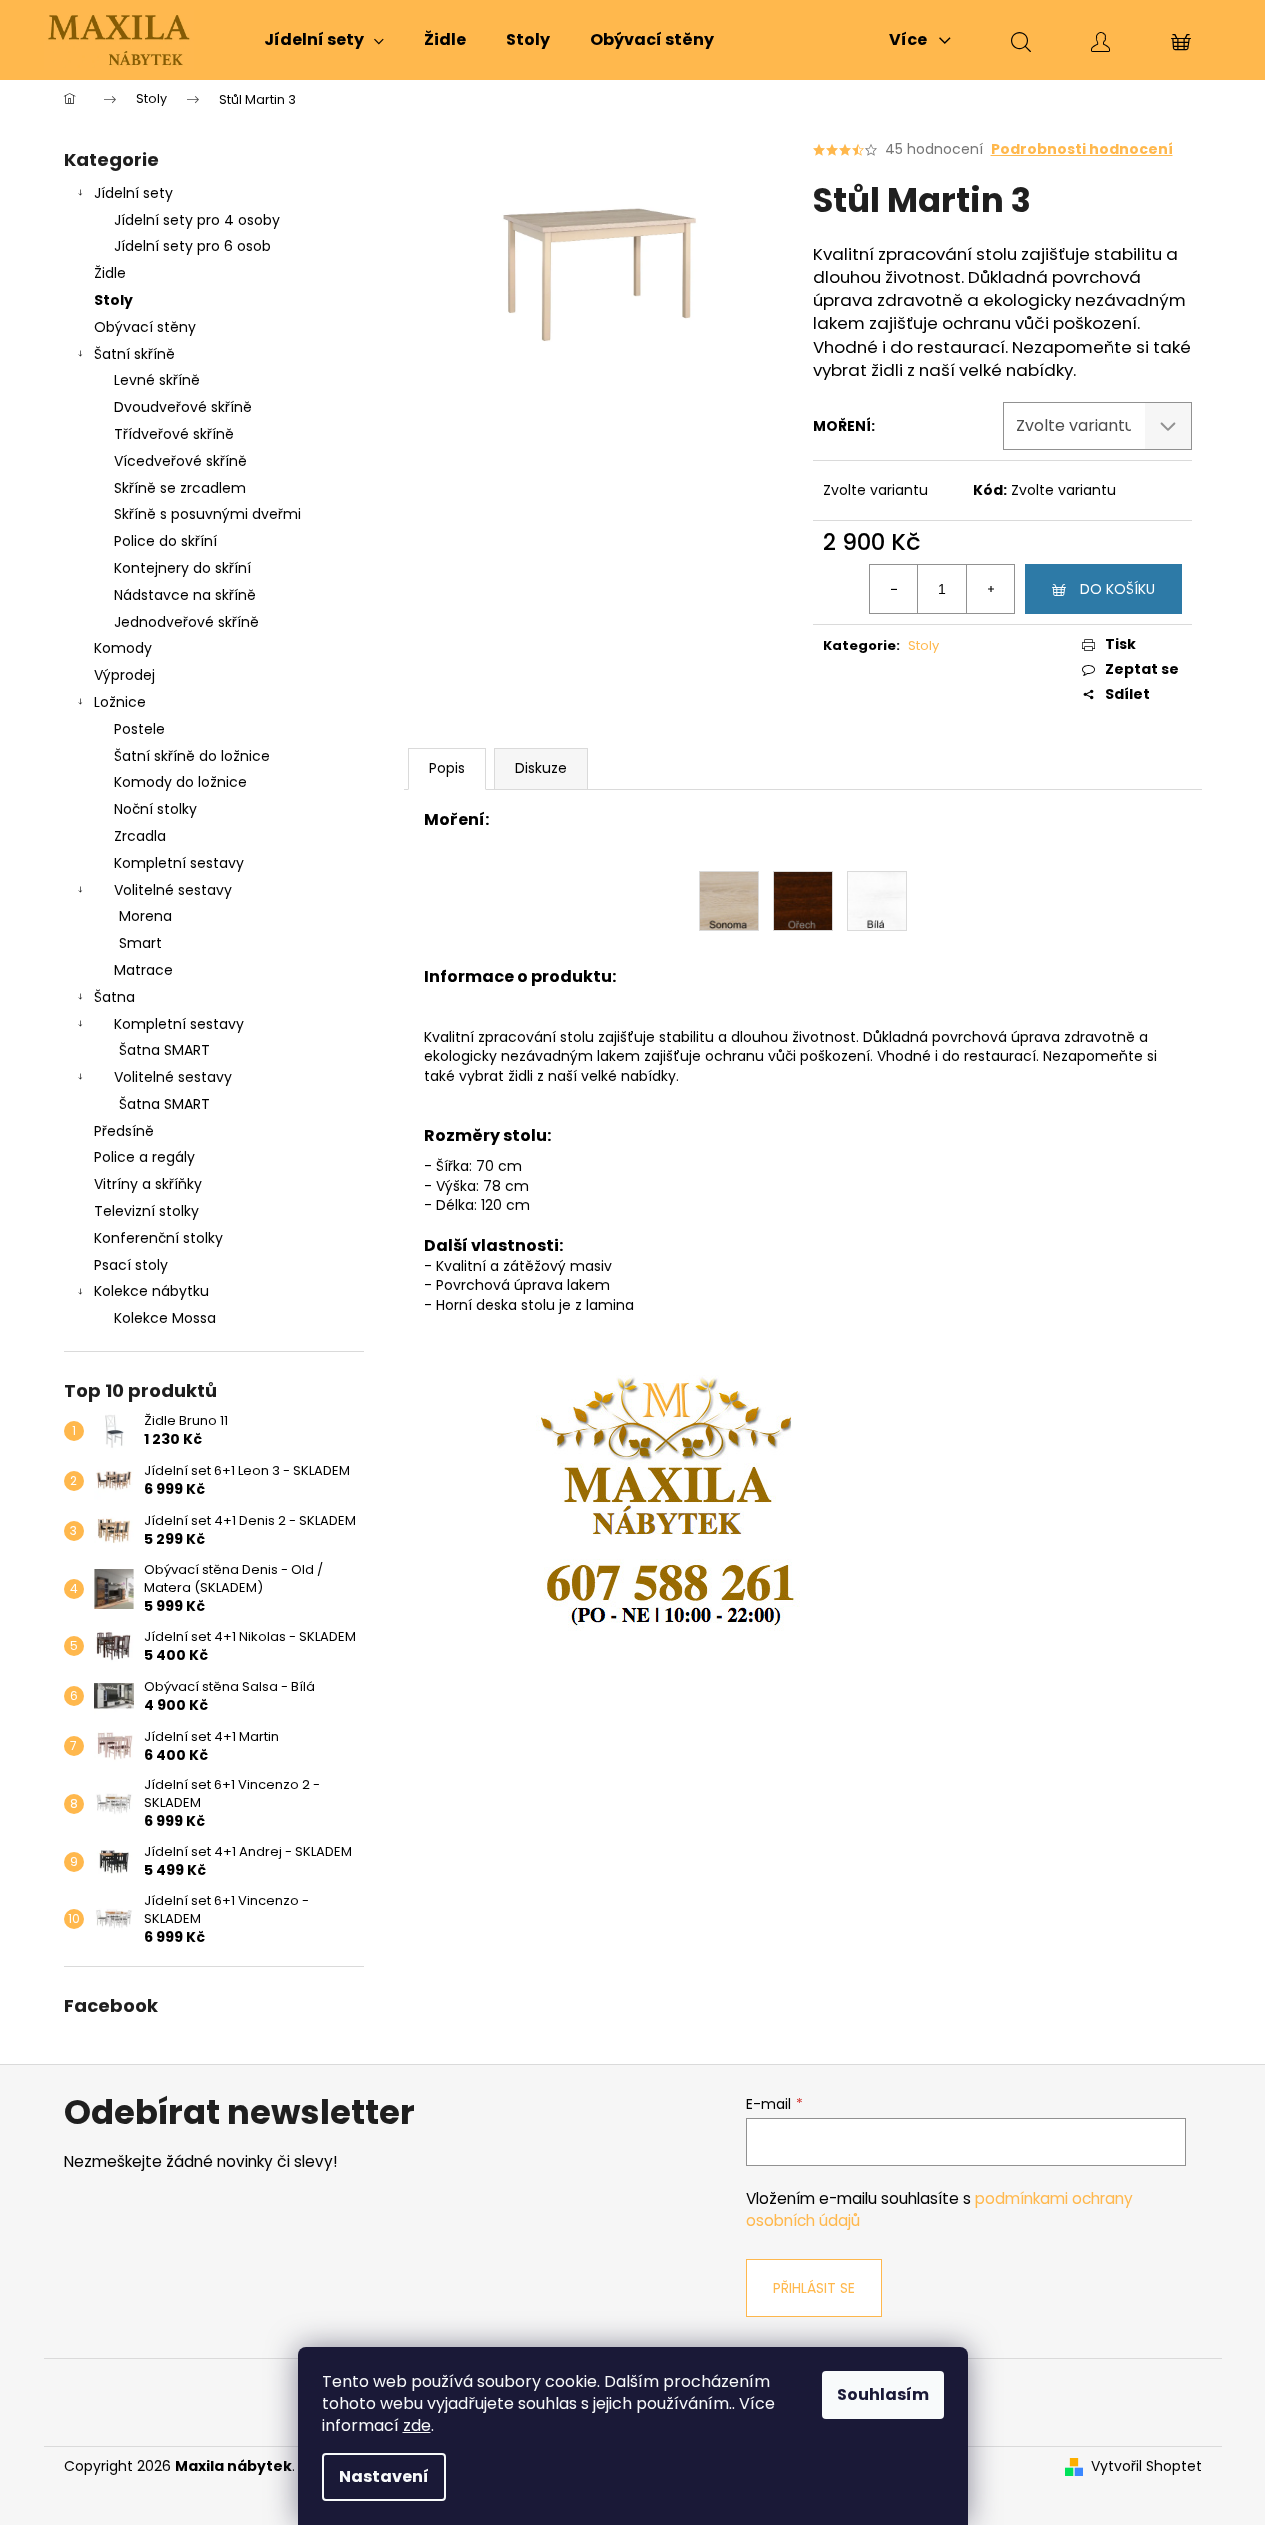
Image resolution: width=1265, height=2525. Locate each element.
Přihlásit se (814, 2288)
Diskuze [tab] (541, 768)
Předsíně (124, 1131)
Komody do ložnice (180, 782)
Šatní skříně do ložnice (192, 756)
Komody (123, 648)
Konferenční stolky (158, 1238)
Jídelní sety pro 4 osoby (197, 220)
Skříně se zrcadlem (180, 488)
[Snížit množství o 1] (894, 589)
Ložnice (120, 702)
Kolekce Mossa (165, 1318)
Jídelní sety (133, 193)
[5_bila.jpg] (877, 900)
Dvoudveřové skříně (183, 407)
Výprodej (124, 675)
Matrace (143, 970)
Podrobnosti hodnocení (1082, 149)
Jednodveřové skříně (186, 622)
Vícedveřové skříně (180, 461)
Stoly (113, 300)
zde (417, 2425)
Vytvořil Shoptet (1146, 2466)
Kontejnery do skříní (182, 568)
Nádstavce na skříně (185, 595)
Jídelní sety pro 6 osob (192, 246)
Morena (145, 916)
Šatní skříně (134, 354)
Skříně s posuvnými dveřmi (207, 514)
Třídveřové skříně (174, 434)
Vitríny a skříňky (148, 1184)
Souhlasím (883, 2394)
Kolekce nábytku (151, 1291)
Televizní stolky (146, 1211)
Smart (140, 943)
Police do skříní (165, 541)
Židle (110, 273)
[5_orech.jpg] (803, 900)
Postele (139, 729)
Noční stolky (155, 809)
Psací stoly (131, 1265)
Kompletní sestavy (179, 863)
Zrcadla (140, 836)
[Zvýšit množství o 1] (990, 589)
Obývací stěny (145, 327)
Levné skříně (157, 380)
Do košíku (1117, 589)
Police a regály (144, 1157)
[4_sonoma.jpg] (729, 900)
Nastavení (384, 2476)
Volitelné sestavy (173, 890)
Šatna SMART (164, 1050)
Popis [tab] (447, 768)
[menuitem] (324, 40)
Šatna (114, 997)
